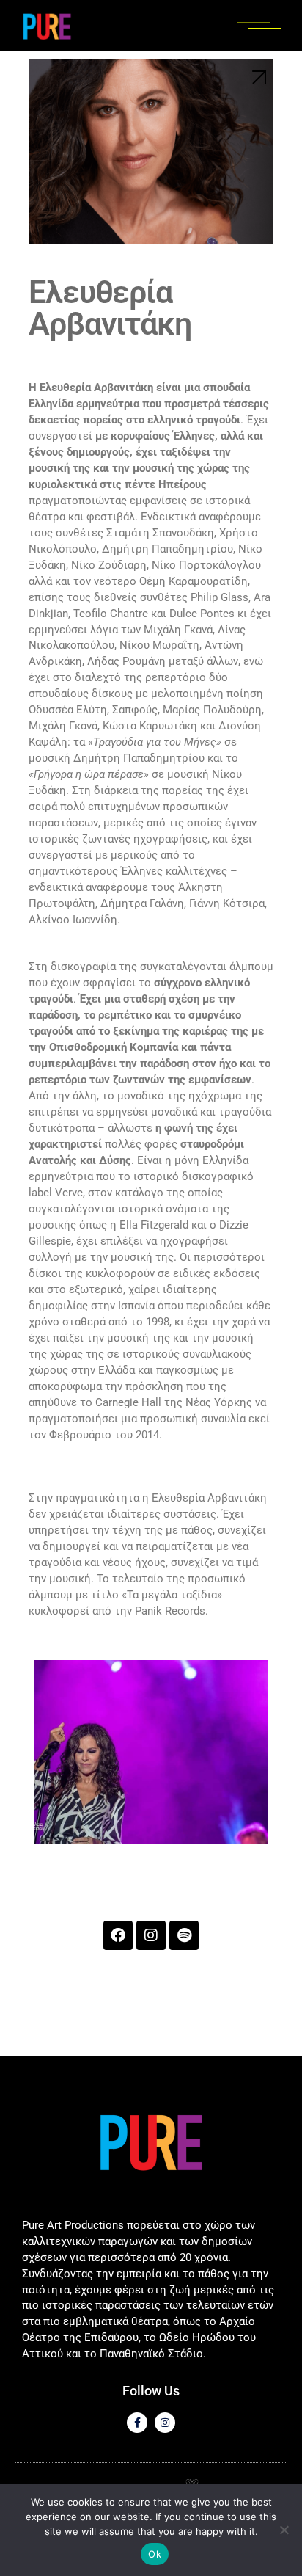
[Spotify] (184, 1935)
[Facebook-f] (137, 2423)
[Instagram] (151, 1935)
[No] (284, 2530)
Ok (155, 2554)
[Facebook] (118, 1935)
